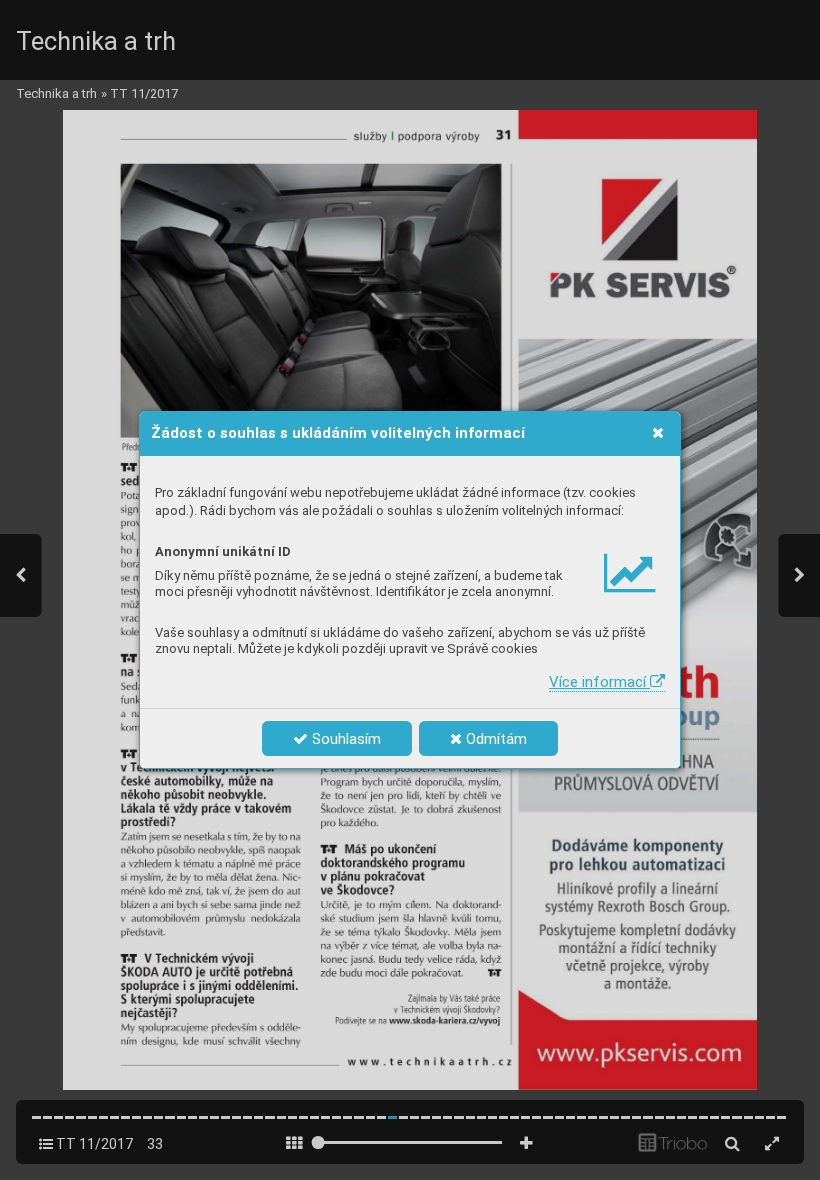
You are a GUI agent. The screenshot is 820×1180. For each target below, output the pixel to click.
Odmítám (494, 739)
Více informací (599, 682)
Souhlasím (344, 739)
